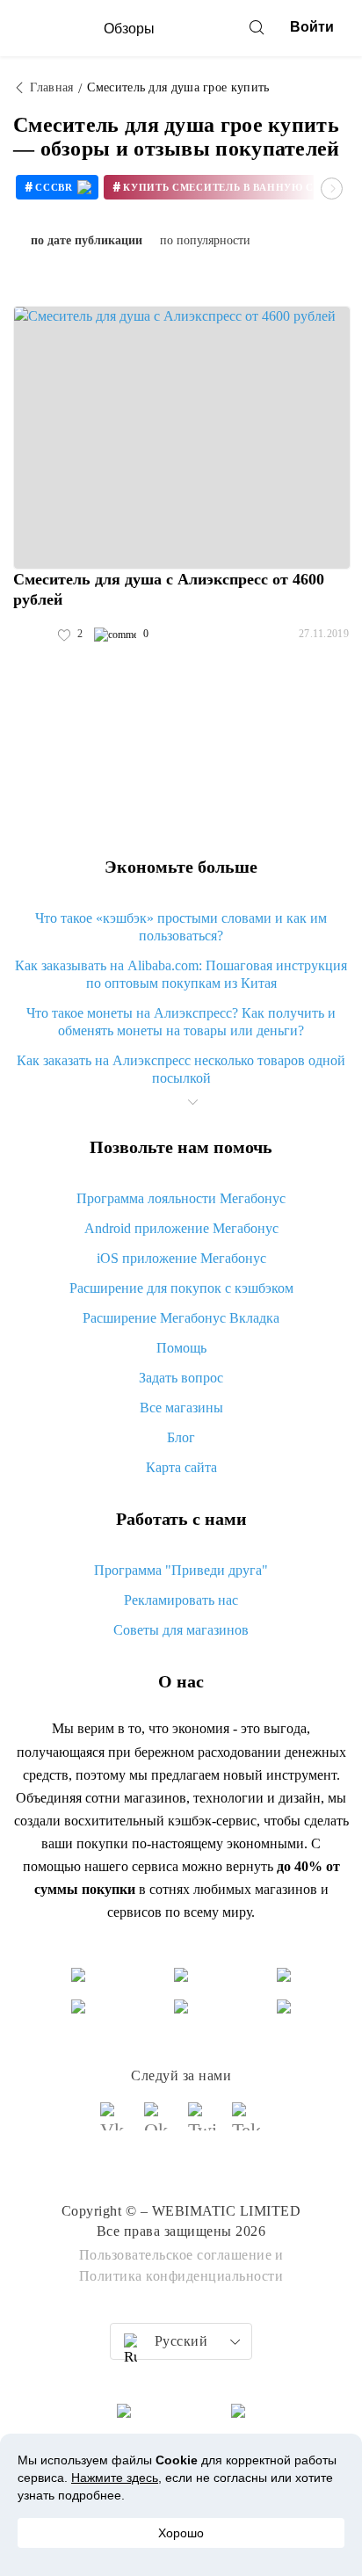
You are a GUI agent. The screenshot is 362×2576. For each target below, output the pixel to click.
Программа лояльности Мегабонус (181, 1198)
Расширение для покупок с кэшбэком (181, 1288)
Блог (181, 1437)
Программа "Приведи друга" (181, 1570)
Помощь (181, 1348)
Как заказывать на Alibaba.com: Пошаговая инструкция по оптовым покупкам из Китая (181, 974)
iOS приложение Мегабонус (181, 1258)
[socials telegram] (247, 2124)
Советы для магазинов (181, 1630)
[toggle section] (192, 1102)
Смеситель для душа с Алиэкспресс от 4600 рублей (169, 589)
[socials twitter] (203, 2124)
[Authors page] (32, 635)
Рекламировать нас (181, 1600)
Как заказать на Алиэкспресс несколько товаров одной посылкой (181, 1069)
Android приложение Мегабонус (181, 1228)
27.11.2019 (324, 634)
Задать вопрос (181, 1378)
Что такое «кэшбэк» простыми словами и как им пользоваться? (181, 927)
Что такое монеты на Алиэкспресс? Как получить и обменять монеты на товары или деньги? (181, 1022)
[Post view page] (182, 438)
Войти (312, 27)
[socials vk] (115, 2124)
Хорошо (181, 2533)
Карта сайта (181, 1467)
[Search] (257, 27)
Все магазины (181, 1408)
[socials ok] (159, 2124)
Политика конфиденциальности (181, 2276)
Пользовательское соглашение (176, 2255)
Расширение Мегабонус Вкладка (181, 1318)
